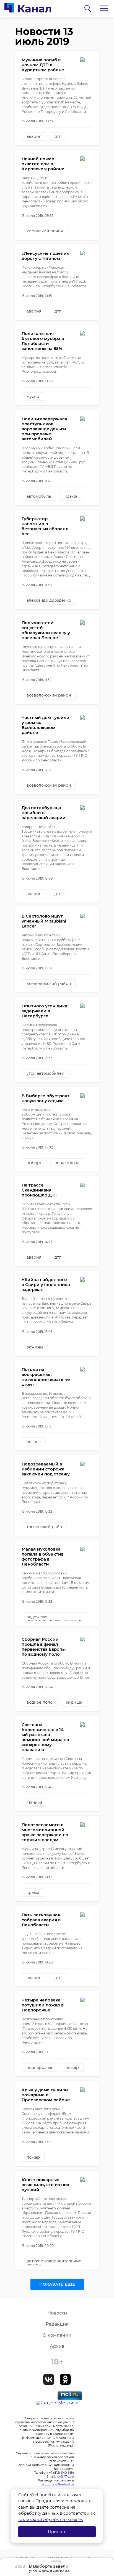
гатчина (34, 1802)
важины (35, 1347)
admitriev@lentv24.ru (58, 2484)
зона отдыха (67, 1163)
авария (34, 136)
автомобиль (39, 496)
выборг (34, 1163)
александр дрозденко (49, 600)
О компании (57, 2335)
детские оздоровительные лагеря (54, 2262)
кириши (74, 1702)
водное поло (40, 1702)
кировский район (45, 231)
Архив (57, 2346)
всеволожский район (49, 695)
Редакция (57, 2324)
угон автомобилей (46, 1073)
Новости (57, 2313)
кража (71, 496)
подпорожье (39, 2067)
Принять (57, 2531)
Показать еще (57, 2284)
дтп (58, 136)
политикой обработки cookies (50, 2520)
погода (34, 1442)
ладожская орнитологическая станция (55, 1618)
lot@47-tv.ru (65, 2476)
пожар (72, 2067)
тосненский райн (44, 1527)
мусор (33, 397)
